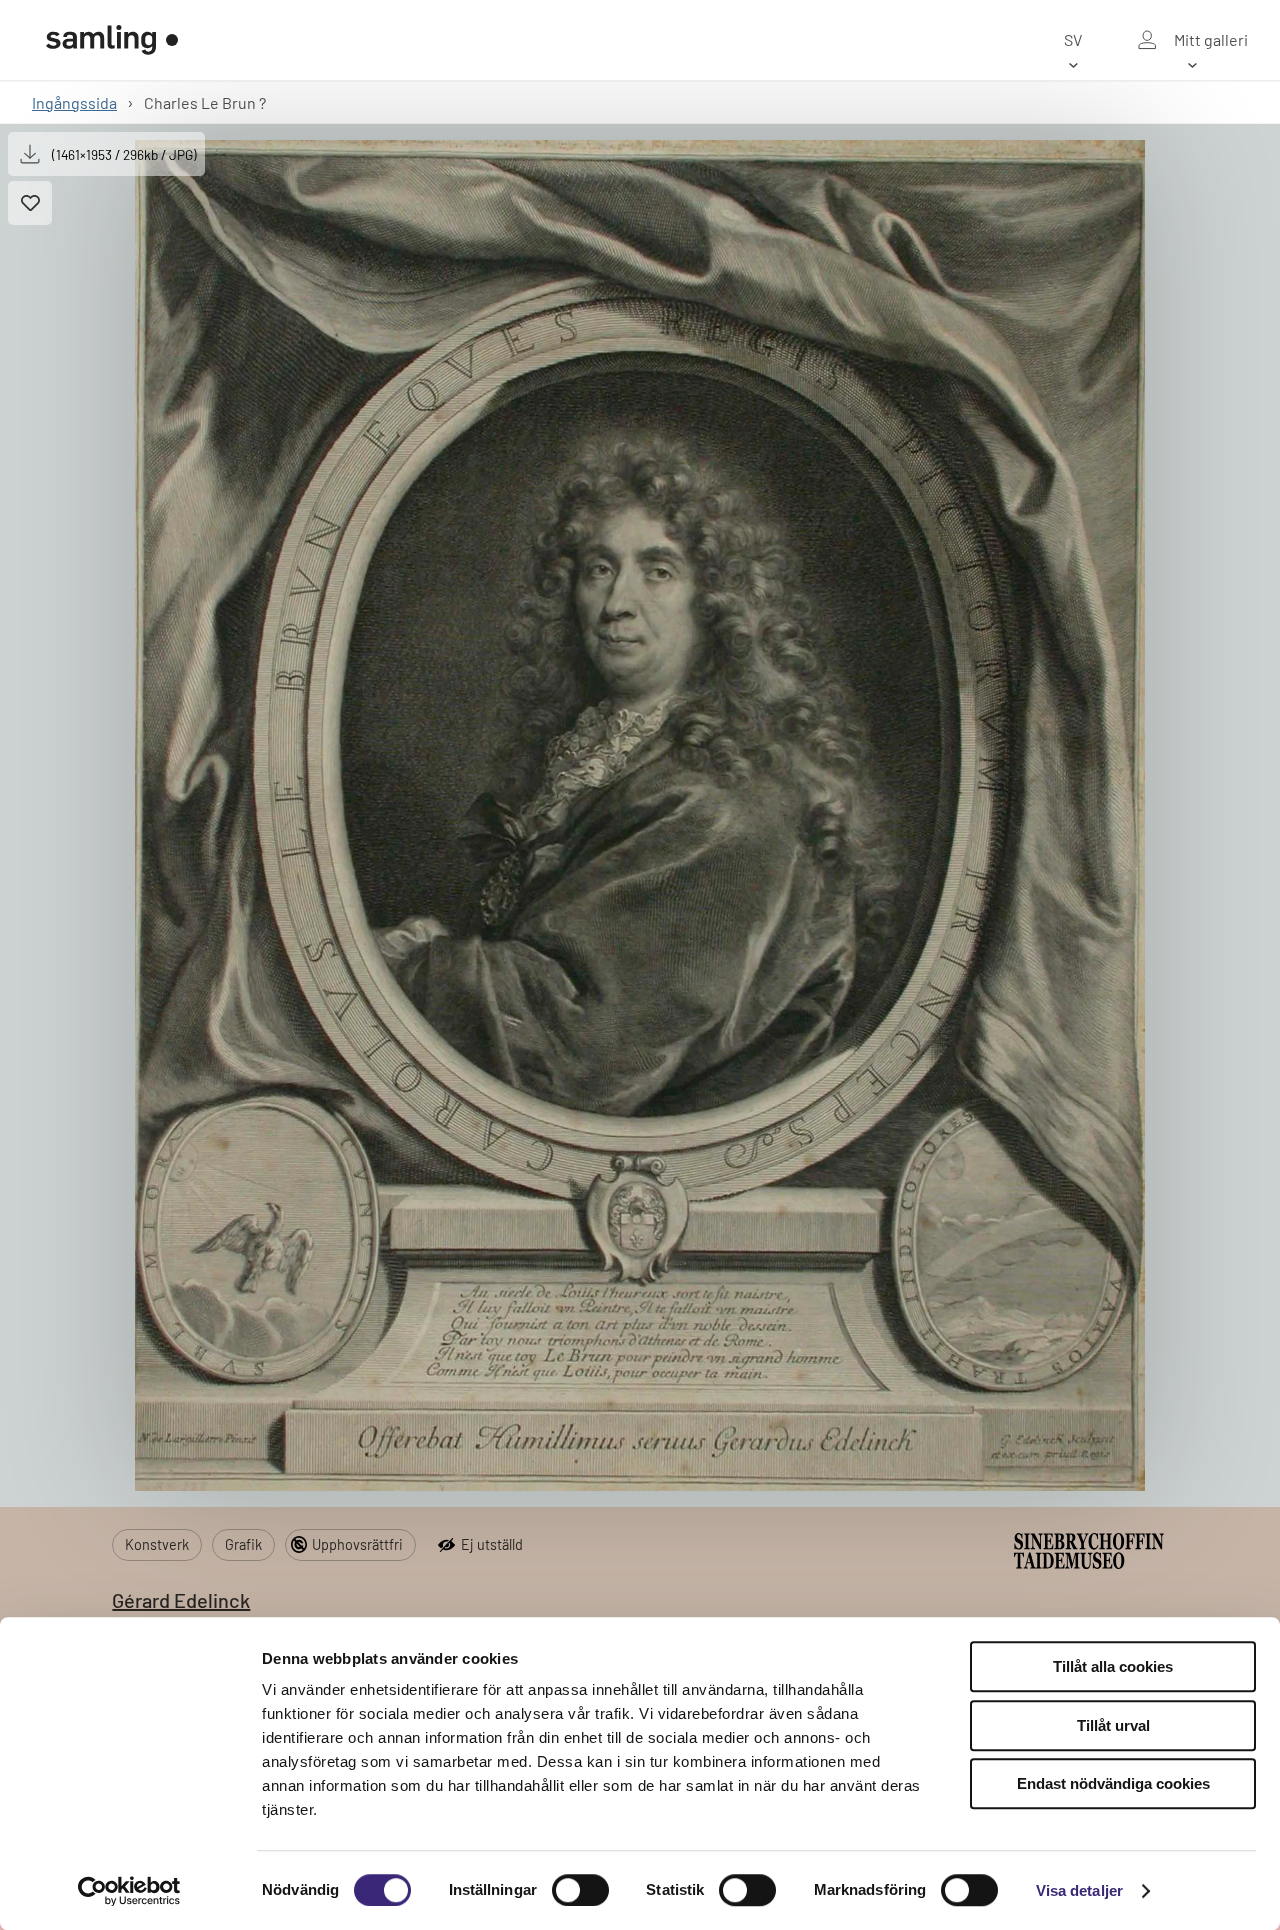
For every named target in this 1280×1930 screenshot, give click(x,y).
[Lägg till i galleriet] (30, 203)
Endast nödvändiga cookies (1113, 1783)
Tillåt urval (1113, 1725)
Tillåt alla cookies (1113, 1666)
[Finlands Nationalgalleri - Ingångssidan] (112, 40)
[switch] (580, 1890)
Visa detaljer (1079, 1890)
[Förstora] (640, 815)
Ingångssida (74, 102)
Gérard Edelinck (181, 1600)
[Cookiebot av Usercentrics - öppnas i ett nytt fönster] (129, 1891)
